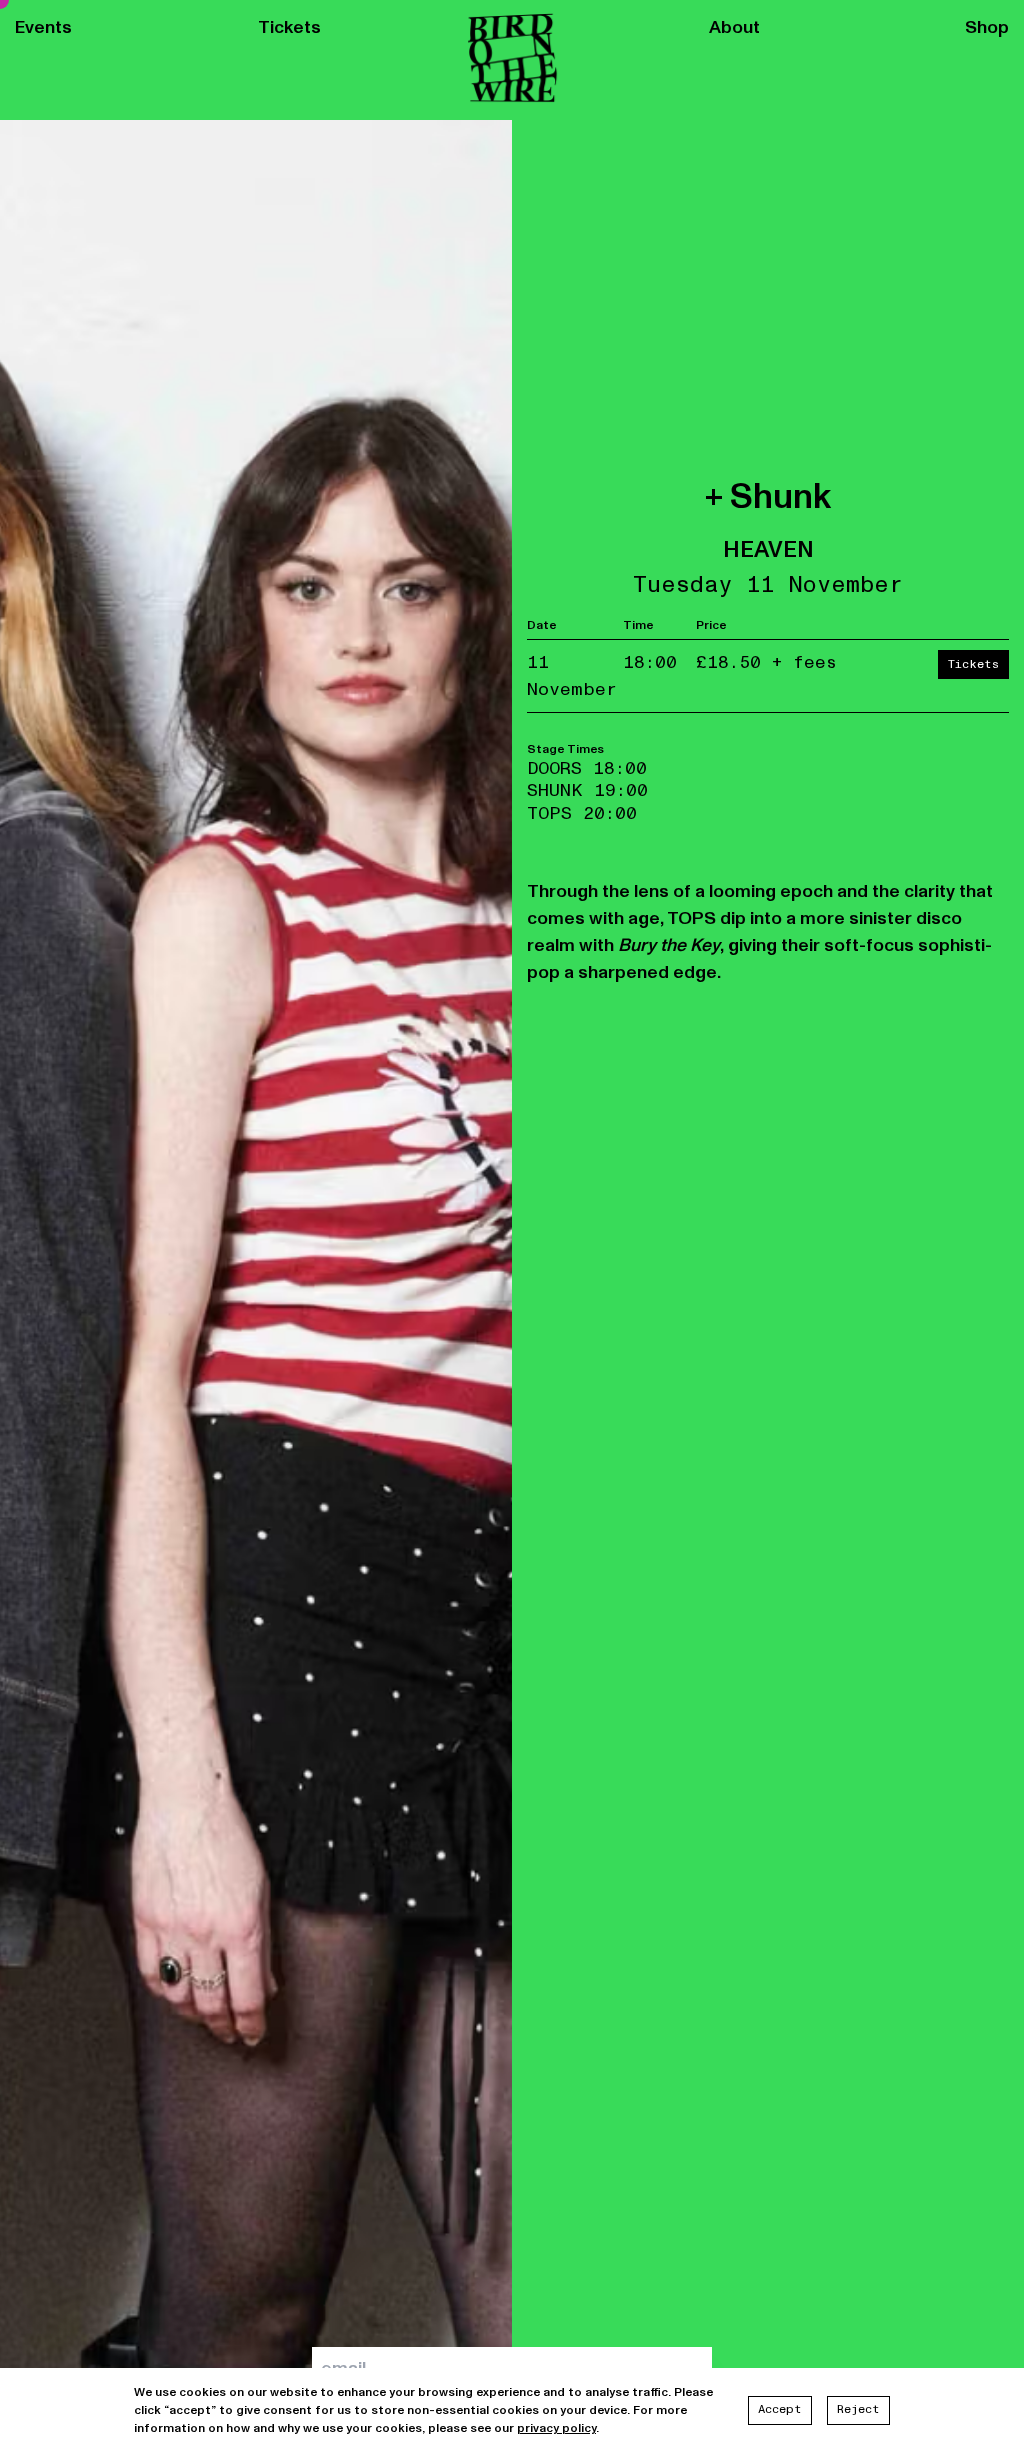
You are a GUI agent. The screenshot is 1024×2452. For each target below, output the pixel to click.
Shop (987, 28)
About (734, 28)
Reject (858, 2409)
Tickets (289, 28)
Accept (780, 2409)
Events (43, 28)
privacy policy (556, 2428)
